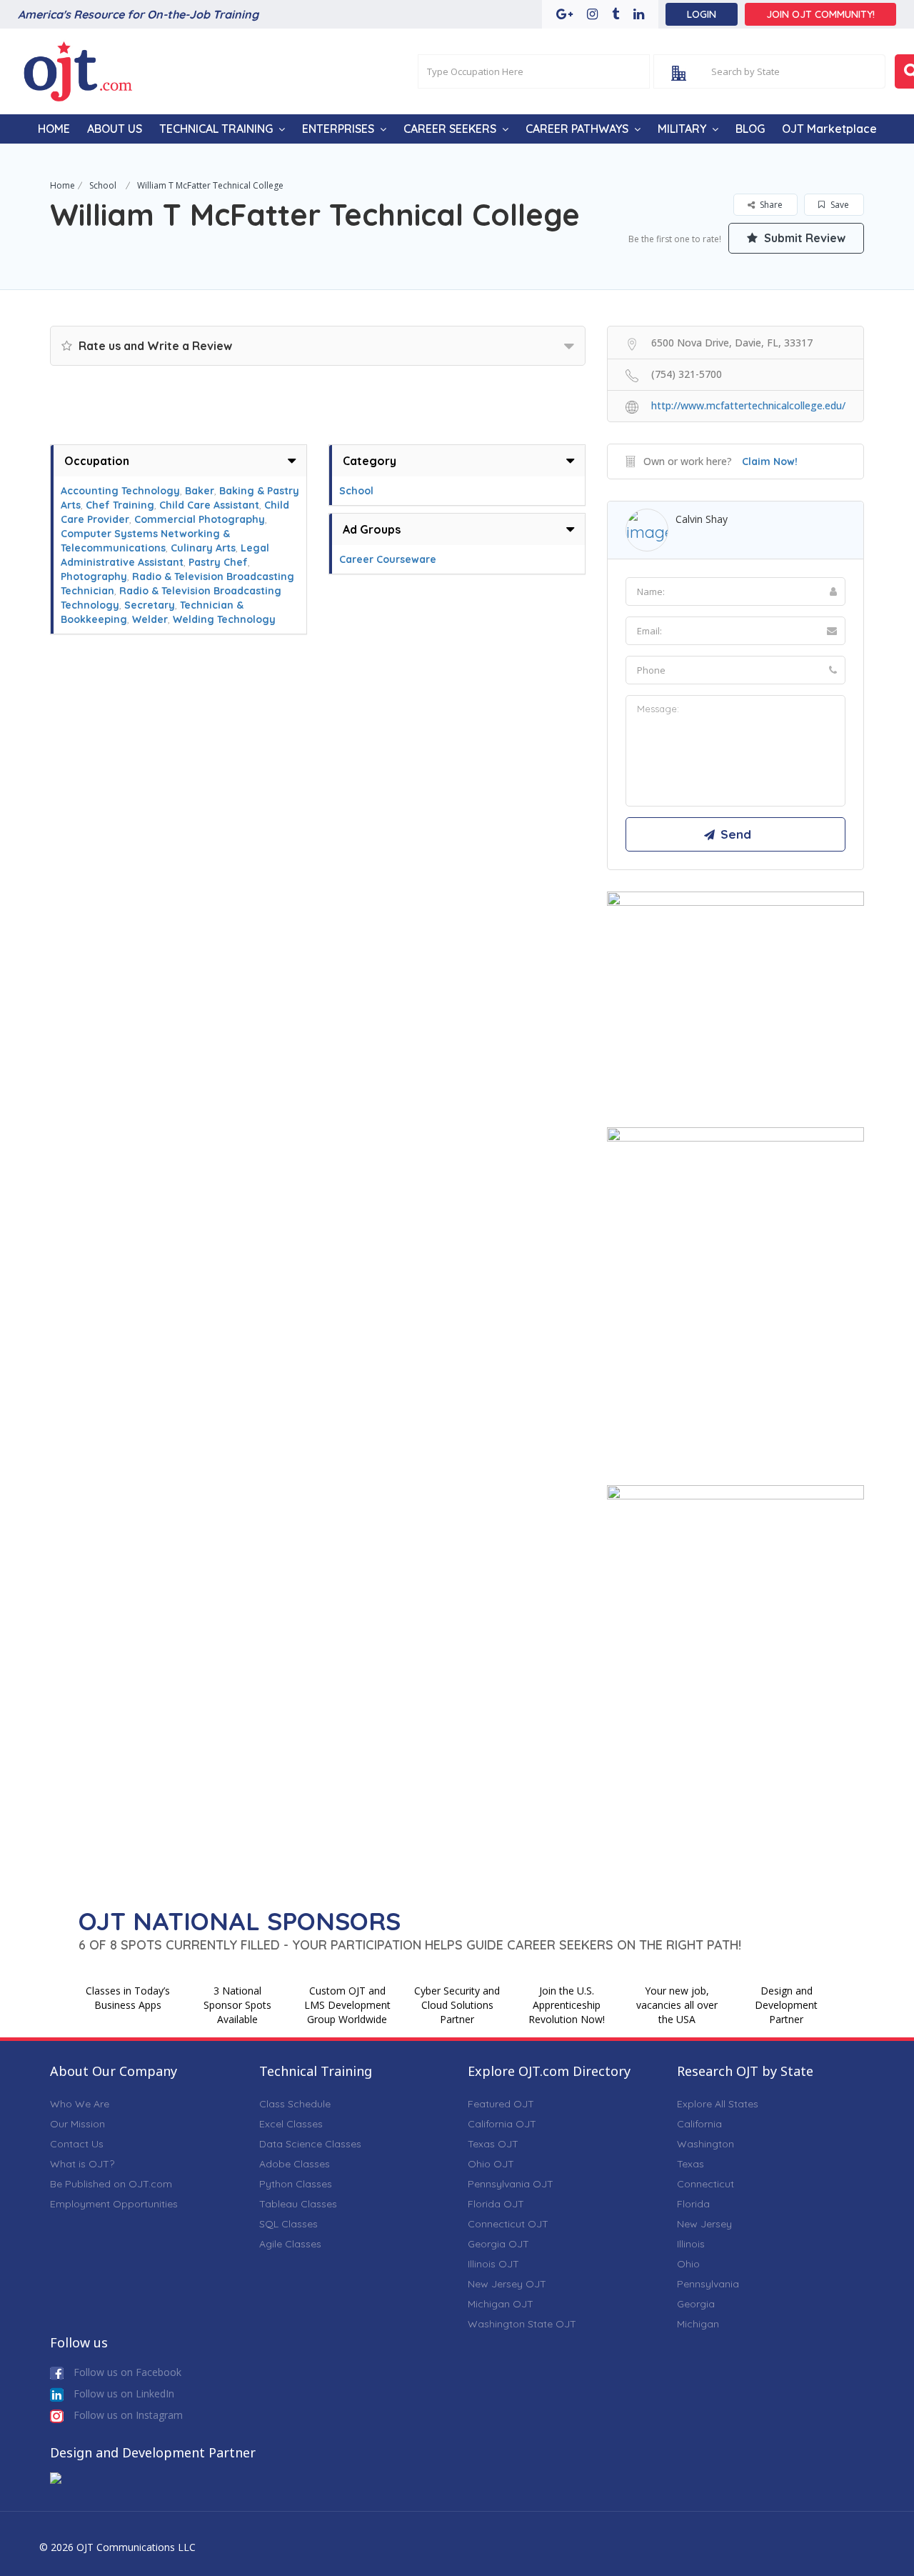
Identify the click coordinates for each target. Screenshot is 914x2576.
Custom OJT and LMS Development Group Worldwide (347, 2005)
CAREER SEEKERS (450, 129)
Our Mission (77, 2124)
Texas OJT (493, 2144)
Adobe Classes (295, 2164)
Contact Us (77, 2144)
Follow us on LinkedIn (122, 2393)
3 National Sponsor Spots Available (237, 2005)
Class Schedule (295, 2104)
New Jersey (704, 2224)
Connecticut (705, 2184)
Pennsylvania (708, 2284)
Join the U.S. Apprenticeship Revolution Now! (567, 2005)
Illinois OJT (493, 2264)
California (699, 2124)
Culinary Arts (203, 548)
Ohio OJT (491, 2164)
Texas (690, 2164)
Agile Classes (290, 2244)
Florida (693, 2204)
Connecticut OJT (508, 2224)
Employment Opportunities (114, 2204)
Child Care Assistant (209, 505)
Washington (705, 2144)
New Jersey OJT (507, 2284)
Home (62, 185)
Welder (150, 619)
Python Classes (296, 2184)
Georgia (696, 2304)
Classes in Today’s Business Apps (128, 1998)
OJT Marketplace (829, 129)
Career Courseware (388, 559)
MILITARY (682, 129)
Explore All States (718, 2104)
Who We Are (80, 2104)
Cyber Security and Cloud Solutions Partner (457, 2005)
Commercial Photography (200, 519)
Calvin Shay (702, 519)
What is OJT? (82, 2164)
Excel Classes (291, 2124)
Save (839, 205)
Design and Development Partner (786, 2005)
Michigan (698, 2324)
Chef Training (120, 505)
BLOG (750, 129)
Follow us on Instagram (127, 2415)
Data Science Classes (310, 2144)
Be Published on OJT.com (111, 2184)
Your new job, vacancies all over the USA (677, 2005)
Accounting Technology (120, 491)
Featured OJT (501, 2104)
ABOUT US (115, 129)
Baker (200, 491)
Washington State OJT (522, 2324)
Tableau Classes (298, 2204)
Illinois (691, 2244)
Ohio (688, 2264)
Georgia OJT (498, 2244)
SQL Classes (288, 2224)
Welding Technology (224, 619)
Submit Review (803, 238)
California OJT (502, 2124)
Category (370, 461)
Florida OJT (496, 2204)
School (103, 185)
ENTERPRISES (338, 129)
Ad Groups (372, 529)
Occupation (97, 461)
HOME (54, 129)
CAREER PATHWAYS (577, 129)
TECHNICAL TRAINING (216, 129)
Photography (94, 576)
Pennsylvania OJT (511, 2184)
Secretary (150, 605)
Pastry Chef (218, 562)
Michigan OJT (501, 2304)
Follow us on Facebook (126, 2372)
